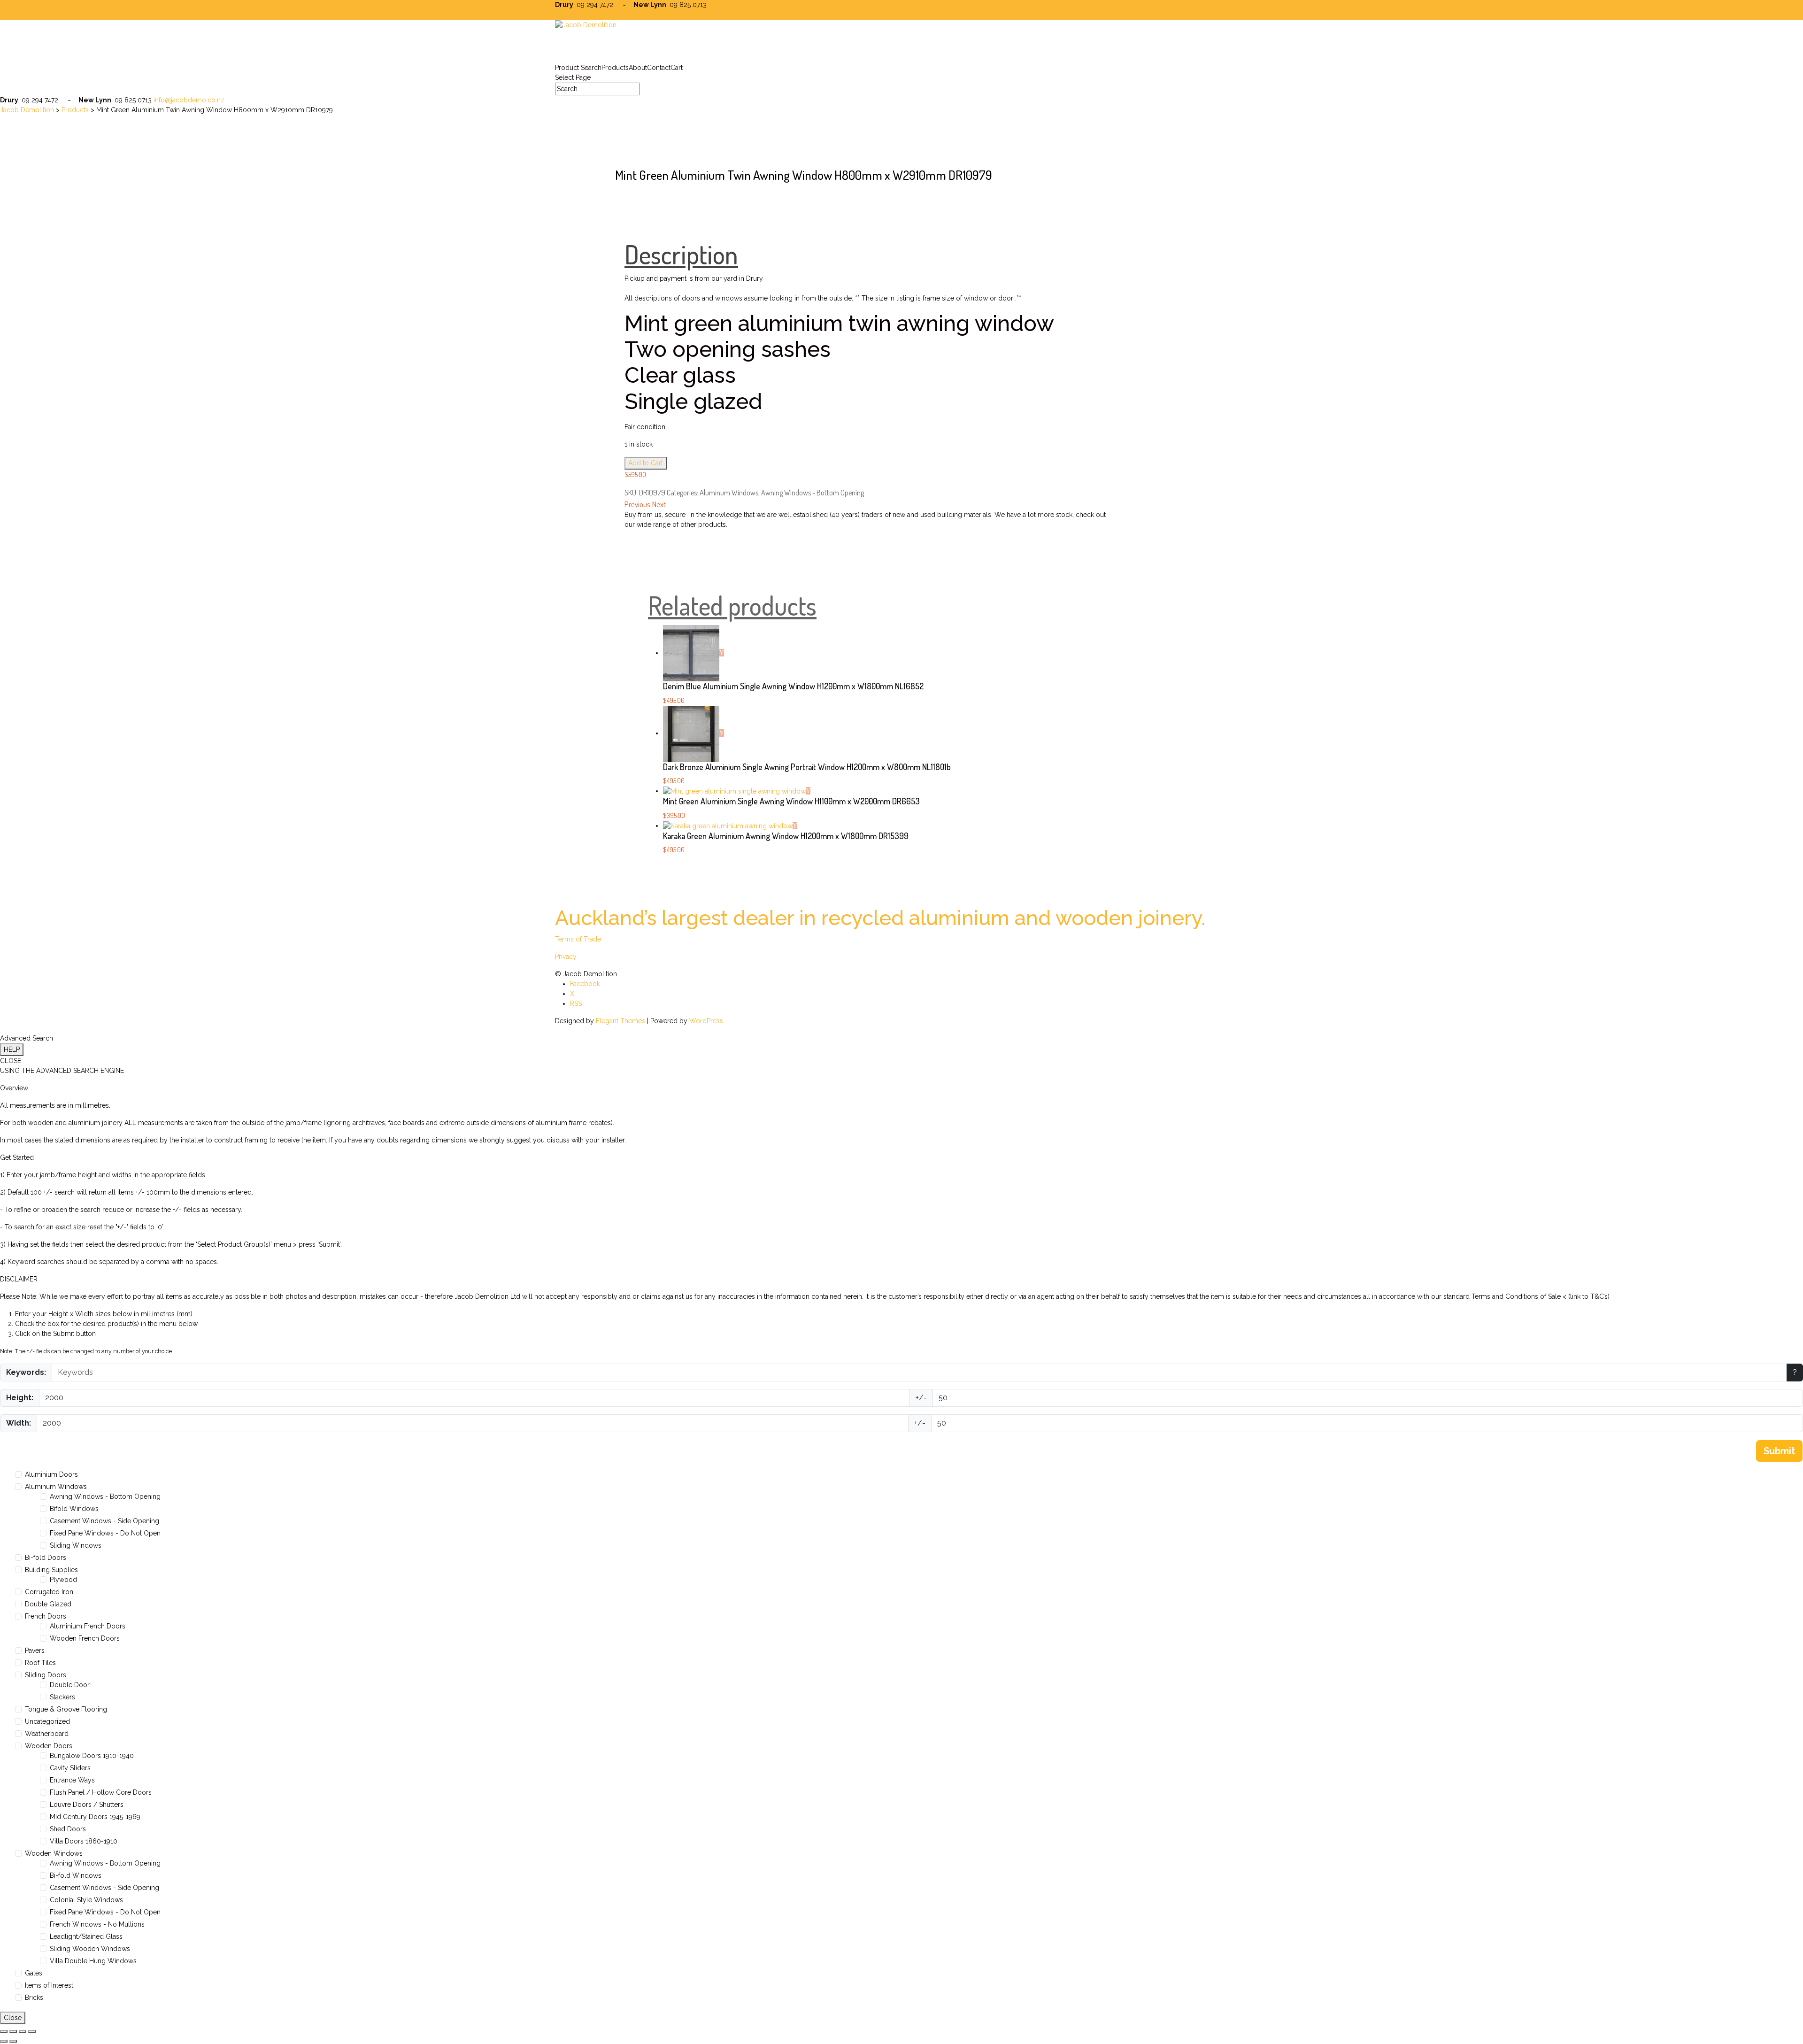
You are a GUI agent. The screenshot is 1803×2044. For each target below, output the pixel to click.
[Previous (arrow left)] (4, 2041)
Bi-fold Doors (46, 1558)
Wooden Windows (54, 1853)
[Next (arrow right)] (13, 2041)
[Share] (23, 2031)
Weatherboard (47, 1734)
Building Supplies (51, 1570)
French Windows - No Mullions (97, 1924)
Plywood (63, 1580)
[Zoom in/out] (4, 2031)
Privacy (566, 956)
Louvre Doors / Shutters (87, 1805)
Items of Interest (49, 1985)
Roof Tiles (40, 1663)
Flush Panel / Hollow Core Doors (101, 1792)
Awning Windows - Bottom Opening (813, 493)
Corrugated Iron (49, 1592)
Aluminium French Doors (88, 1626)
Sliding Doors (46, 1675)
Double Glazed (48, 1604)
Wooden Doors (49, 1746)
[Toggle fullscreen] (13, 2031)
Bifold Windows (74, 1509)
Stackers (62, 1697)
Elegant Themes (620, 1021)
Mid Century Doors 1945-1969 (95, 1817)
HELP (12, 1049)
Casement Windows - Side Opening (104, 1521)
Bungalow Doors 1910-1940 (92, 1756)
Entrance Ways (72, 1780)
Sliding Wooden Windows (90, 1949)
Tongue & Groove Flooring (66, 1709)
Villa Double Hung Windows (93, 1961)
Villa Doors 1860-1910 (84, 1841)
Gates (34, 1973)
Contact (659, 68)
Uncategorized (47, 1721)
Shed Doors (68, 1829)
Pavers (35, 1651)
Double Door (70, 1685)
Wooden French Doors (85, 1638)
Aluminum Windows (729, 493)
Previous (637, 504)
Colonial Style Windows (86, 1900)
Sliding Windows (76, 1545)
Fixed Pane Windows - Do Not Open (105, 1533)
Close (13, 2018)
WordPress (706, 1021)
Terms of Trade (578, 939)
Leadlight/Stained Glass (86, 1936)
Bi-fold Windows (76, 1875)
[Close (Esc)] (32, 2031)
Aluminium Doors (51, 1474)
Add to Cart (646, 463)
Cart (677, 68)
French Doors (46, 1616)
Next (659, 504)
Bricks (34, 1998)
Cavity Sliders (70, 1768)
